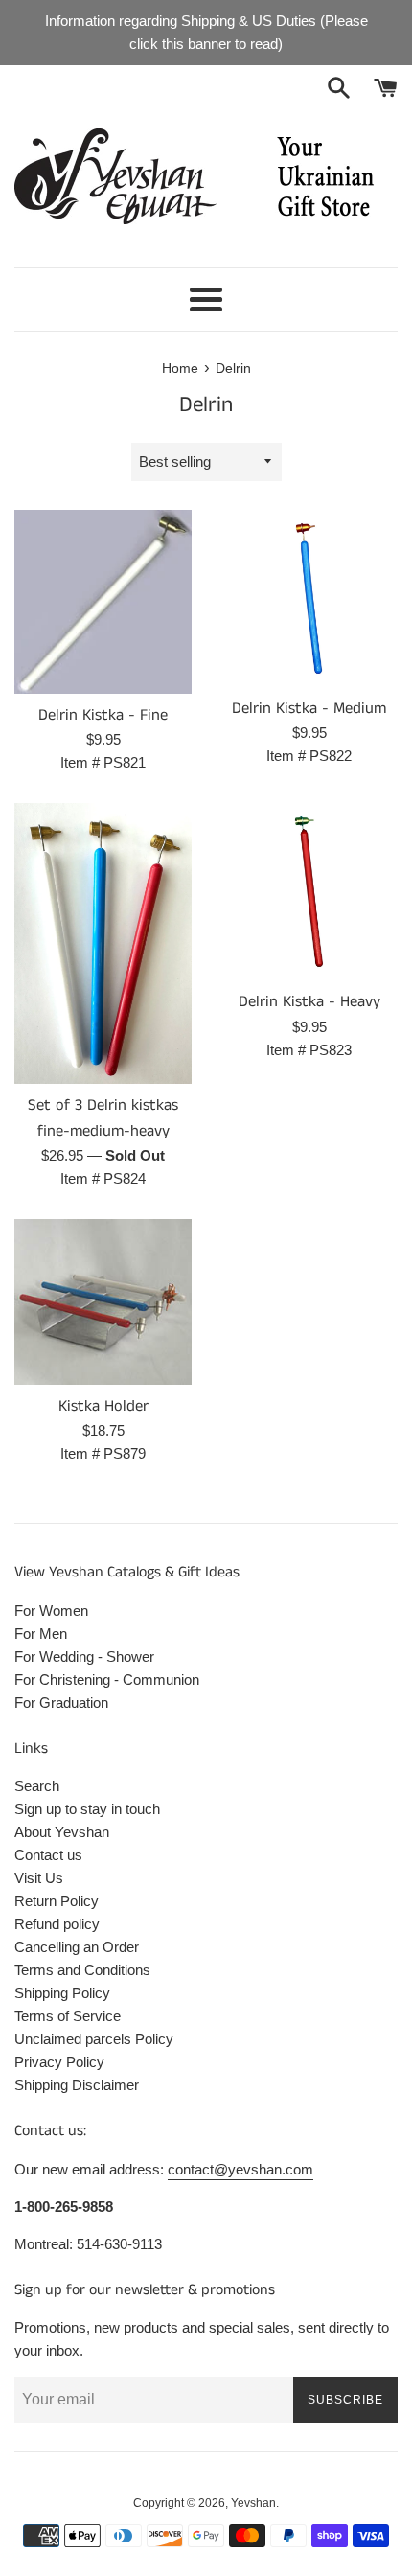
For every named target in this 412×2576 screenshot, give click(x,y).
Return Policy (57, 1901)
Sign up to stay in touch (87, 1809)
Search (37, 1786)
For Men (41, 1633)
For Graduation (61, 1702)
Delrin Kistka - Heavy (309, 1002)
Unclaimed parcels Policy (94, 2039)
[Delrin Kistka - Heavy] (309, 892)
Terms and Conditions (82, 1970)
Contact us (48, 1855)
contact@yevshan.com (240, 2169)
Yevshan (253, 2503)
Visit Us (39, 1878)
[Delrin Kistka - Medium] (309, 598)
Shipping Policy (62, 1993)
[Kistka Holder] (103, 1302)
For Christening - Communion (107, 1679)
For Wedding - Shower (84, 1656)
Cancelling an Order (77, 1947)
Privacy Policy (59, 2062)
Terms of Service (68, 2016)
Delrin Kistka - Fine (103, 715)
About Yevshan (62, 1832)
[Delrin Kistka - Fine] (103, 602)
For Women (51, 1610)
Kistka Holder (103, 1406)
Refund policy (57, 1924)
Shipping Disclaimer (77, 2085)
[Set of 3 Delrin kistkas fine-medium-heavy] (103, 943)
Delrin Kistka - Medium (309, 709)
